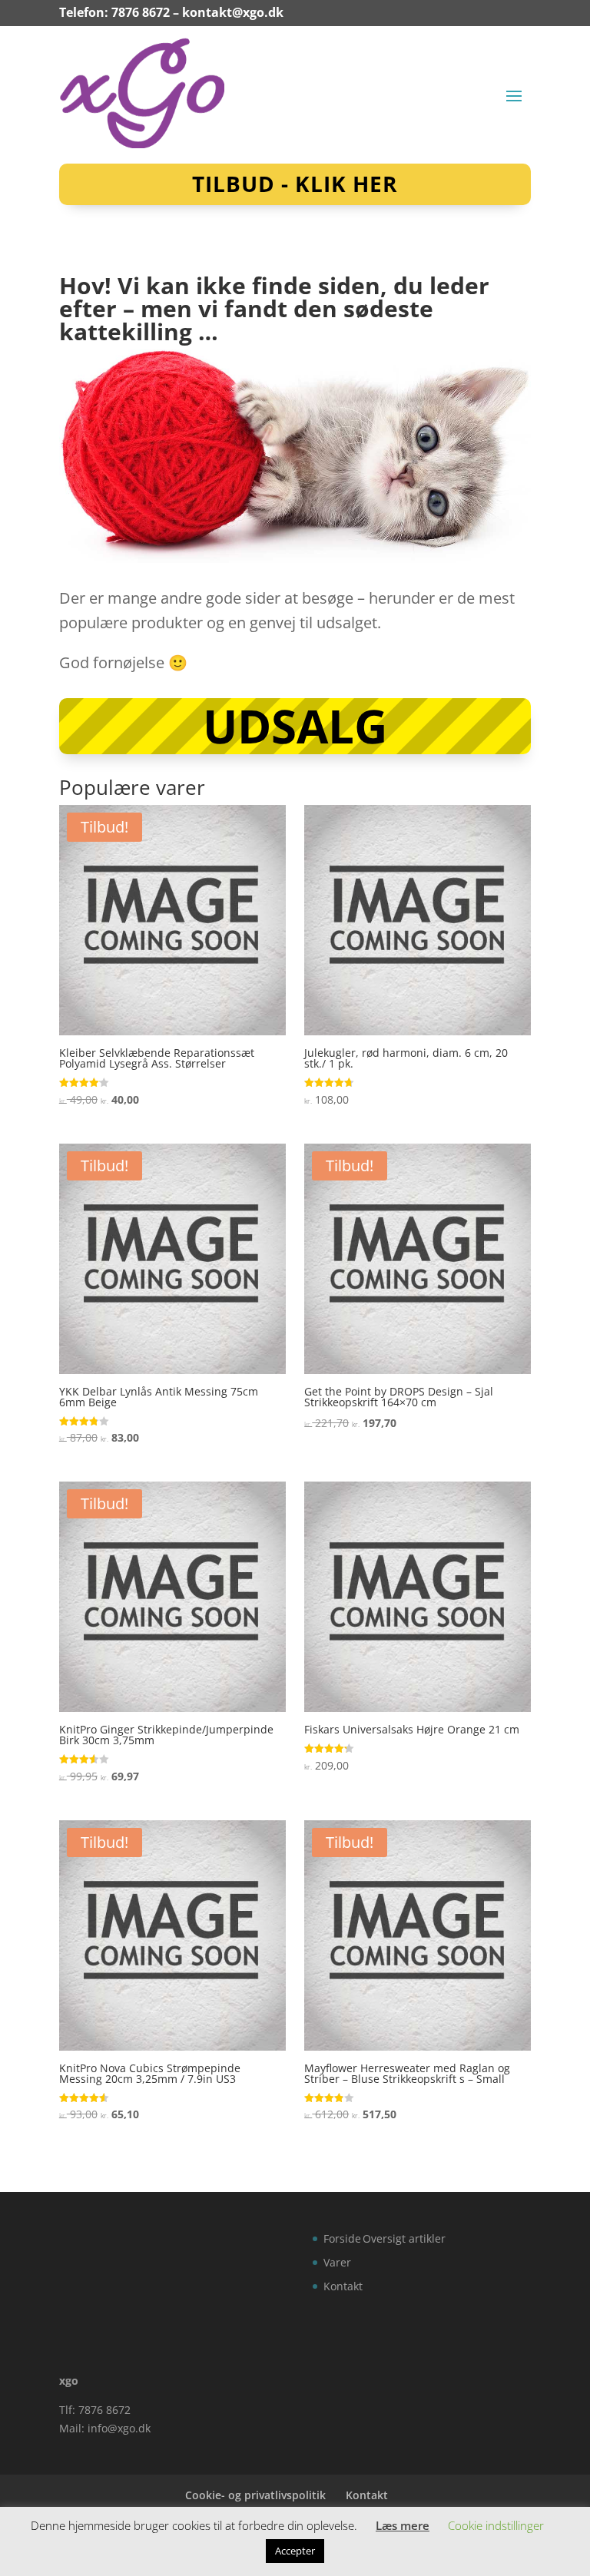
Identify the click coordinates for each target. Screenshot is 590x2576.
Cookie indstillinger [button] (496, 2525)
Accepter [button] (295, 2551)
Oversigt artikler (404, 2238)
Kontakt (343, 2286)
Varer (337, 2262)
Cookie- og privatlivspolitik (255, 2495)
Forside (342, 2238)
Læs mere (403, 2525)
